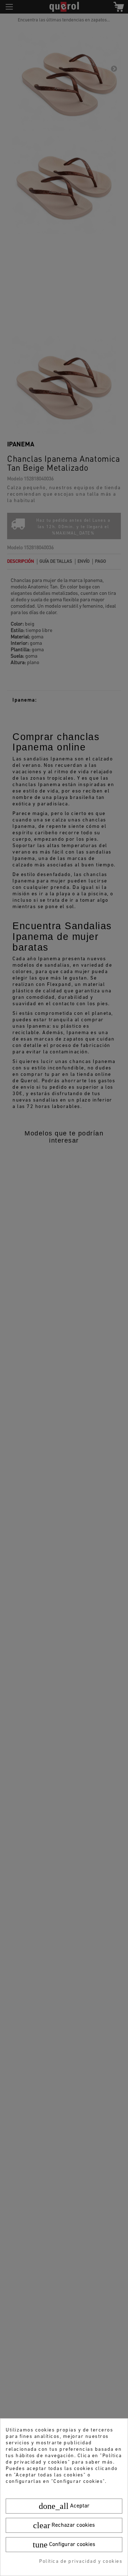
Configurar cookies (64, 2545)
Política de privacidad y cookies (81, 2562)
